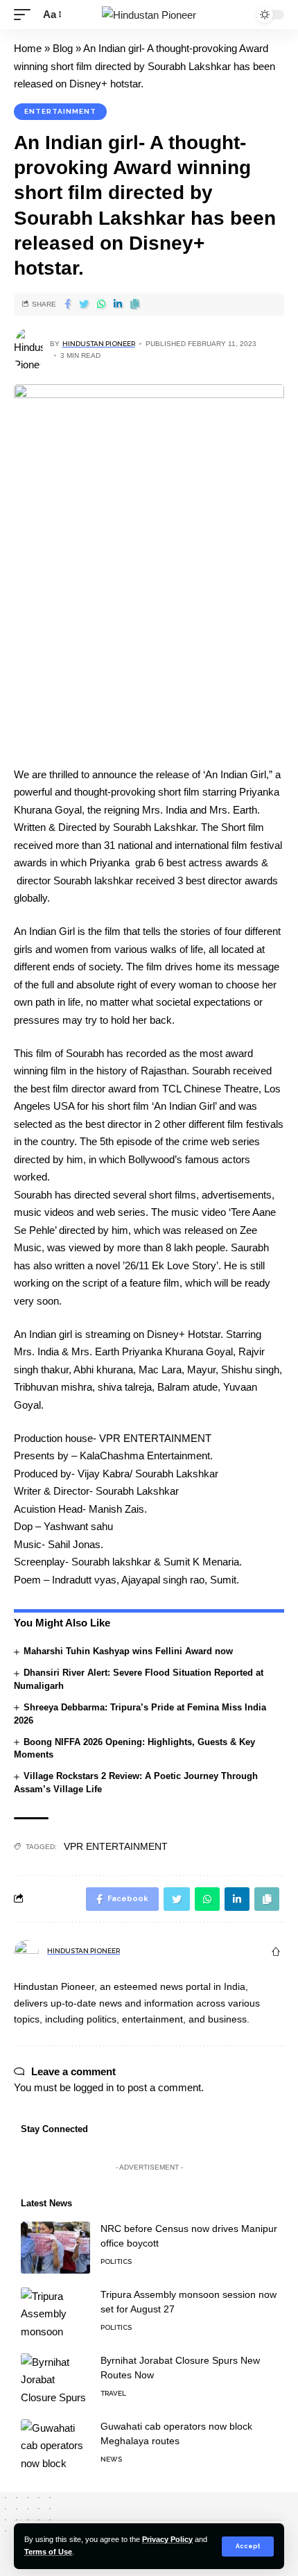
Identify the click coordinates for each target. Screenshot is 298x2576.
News (111, 2459)
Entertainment (60, 111)
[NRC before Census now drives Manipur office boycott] (55, 2248)
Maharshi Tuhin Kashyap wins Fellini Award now (128, 1651)
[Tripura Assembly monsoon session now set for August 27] (55, 2313)
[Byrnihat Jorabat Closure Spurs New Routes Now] (55, 2379)
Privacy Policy (167, 2539)
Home (28, 48)
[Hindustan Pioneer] (149, 15)
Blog (63, 48)
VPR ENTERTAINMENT (116, 1846)
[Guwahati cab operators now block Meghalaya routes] (55, 2445)
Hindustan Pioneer (99, 344)
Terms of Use (48, 2552)
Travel (113, 2393)
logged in (94, 2087)
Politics (116, 2261)
